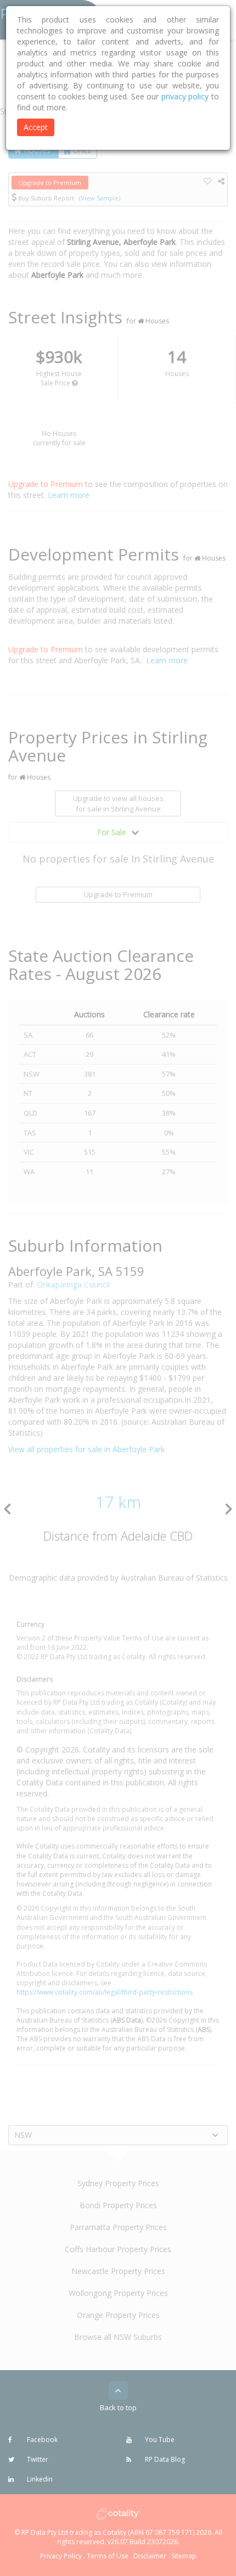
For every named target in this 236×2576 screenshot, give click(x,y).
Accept (36, 127)
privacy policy (185, 96)
